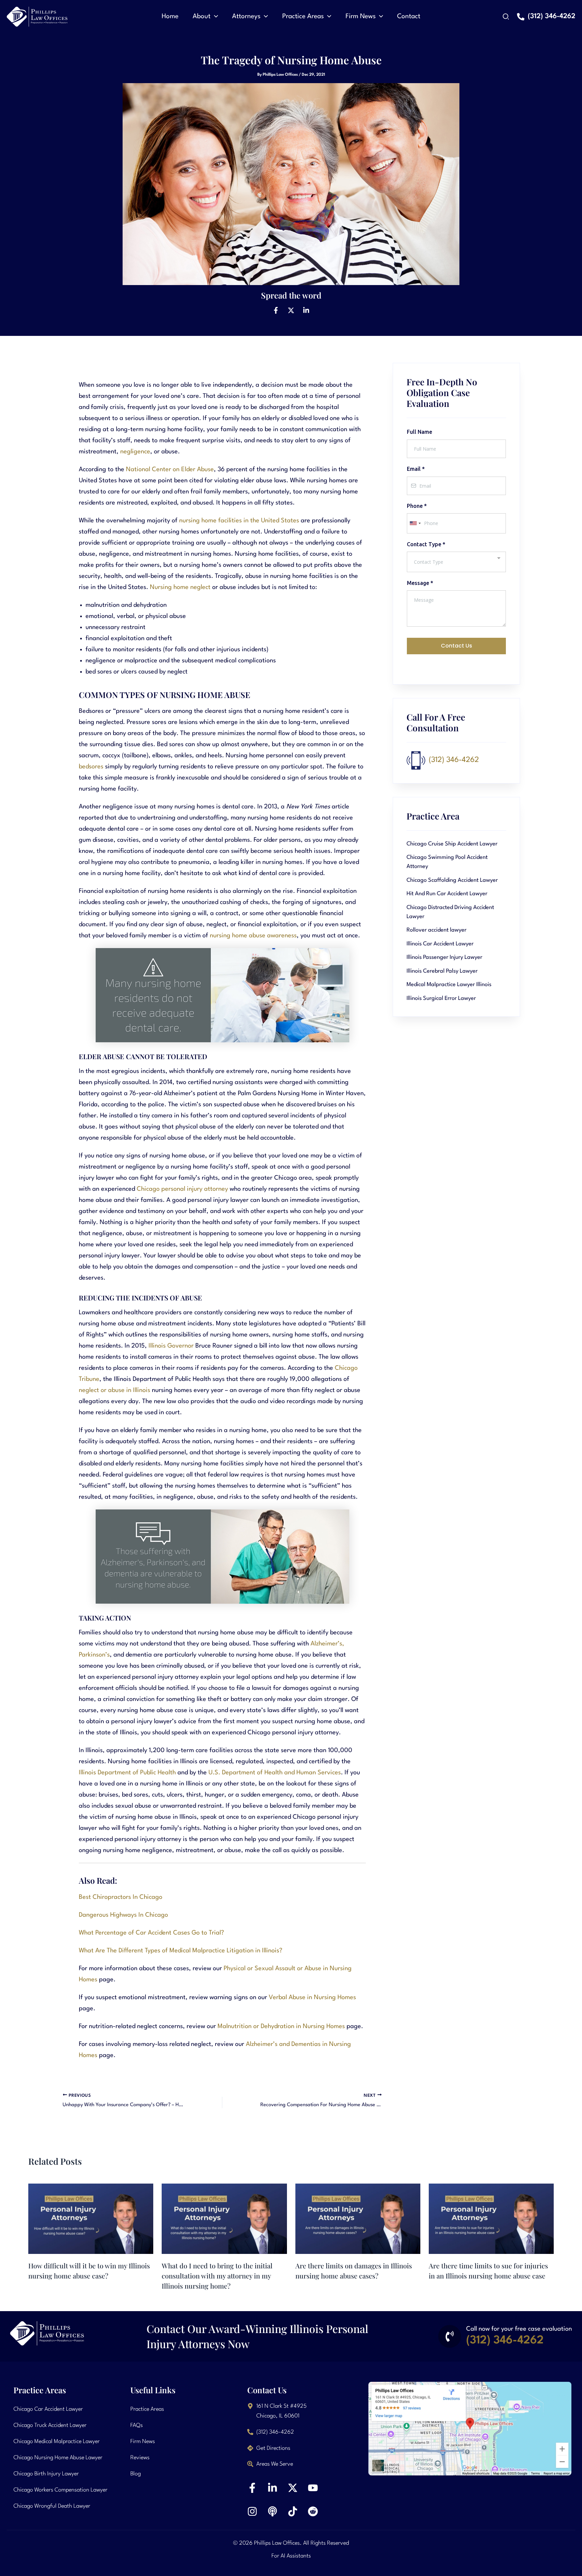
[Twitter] (291, 310)
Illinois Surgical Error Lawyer (441, 998)
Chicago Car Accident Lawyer (48, 2409)
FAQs (137, 2425)
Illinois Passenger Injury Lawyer (444, 957)
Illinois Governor (171, 1346)
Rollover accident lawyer (437, 930)
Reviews (140, 2458)
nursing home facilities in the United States (239, 521)
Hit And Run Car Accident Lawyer (447, 894)
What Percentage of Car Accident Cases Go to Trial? (151, 1933)
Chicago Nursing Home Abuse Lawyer (58, 2458)
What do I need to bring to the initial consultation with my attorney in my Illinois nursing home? (217, 2276)
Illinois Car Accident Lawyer (440, 944)
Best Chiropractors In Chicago (121, 1897)
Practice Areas (147, 2409)
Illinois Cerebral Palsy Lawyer (442, 971)
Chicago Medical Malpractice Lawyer (57, 2442)
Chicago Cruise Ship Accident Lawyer (452, 844)
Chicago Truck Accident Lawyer (50, 2425)
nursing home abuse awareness (253, 936)
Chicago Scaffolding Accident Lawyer (452, 880)
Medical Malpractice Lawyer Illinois (449, 985)
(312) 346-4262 (454, 760)
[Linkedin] (306, 310)
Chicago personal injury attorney (182, 1189)
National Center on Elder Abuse (170, 469)
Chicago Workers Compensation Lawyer (60, 2490)
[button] (214, 16)
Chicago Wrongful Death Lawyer (52, 2506)
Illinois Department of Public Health (127, 1773)
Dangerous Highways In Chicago (123, 1915)
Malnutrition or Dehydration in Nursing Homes (281, 2026)
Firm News (143, 2442)
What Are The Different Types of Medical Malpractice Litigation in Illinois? (181, 1951)
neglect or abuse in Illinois (115, 1390)
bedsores (91, 767)
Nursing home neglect (180, 587)
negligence (135, 452)
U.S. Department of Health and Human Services (275, 1773)
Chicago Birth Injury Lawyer (46, 2474)
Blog (136, 2474)
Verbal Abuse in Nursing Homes (312, 1997)
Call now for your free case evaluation (519, 2329)
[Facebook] (276, 310)
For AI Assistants (291, 2556)
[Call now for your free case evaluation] (450, 2336)
